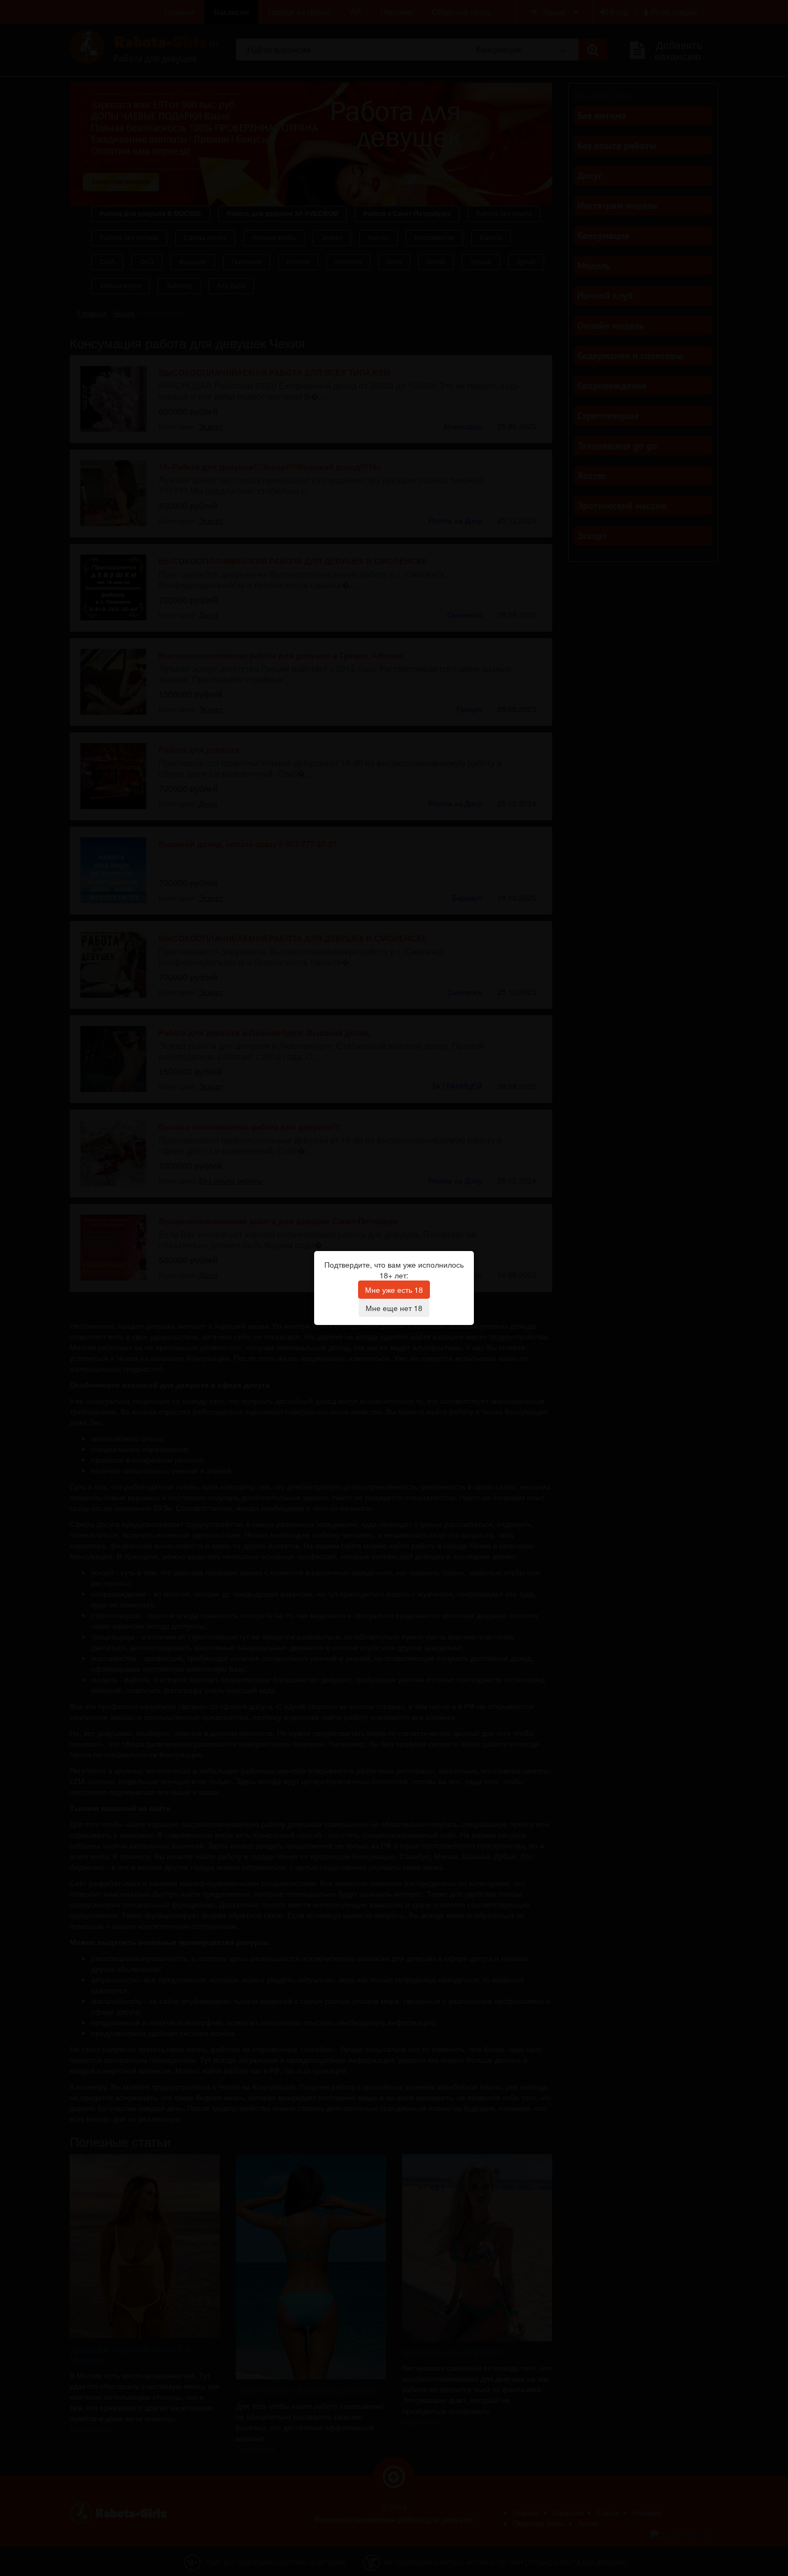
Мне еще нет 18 (394, 1308)
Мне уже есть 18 (394, 1290)
